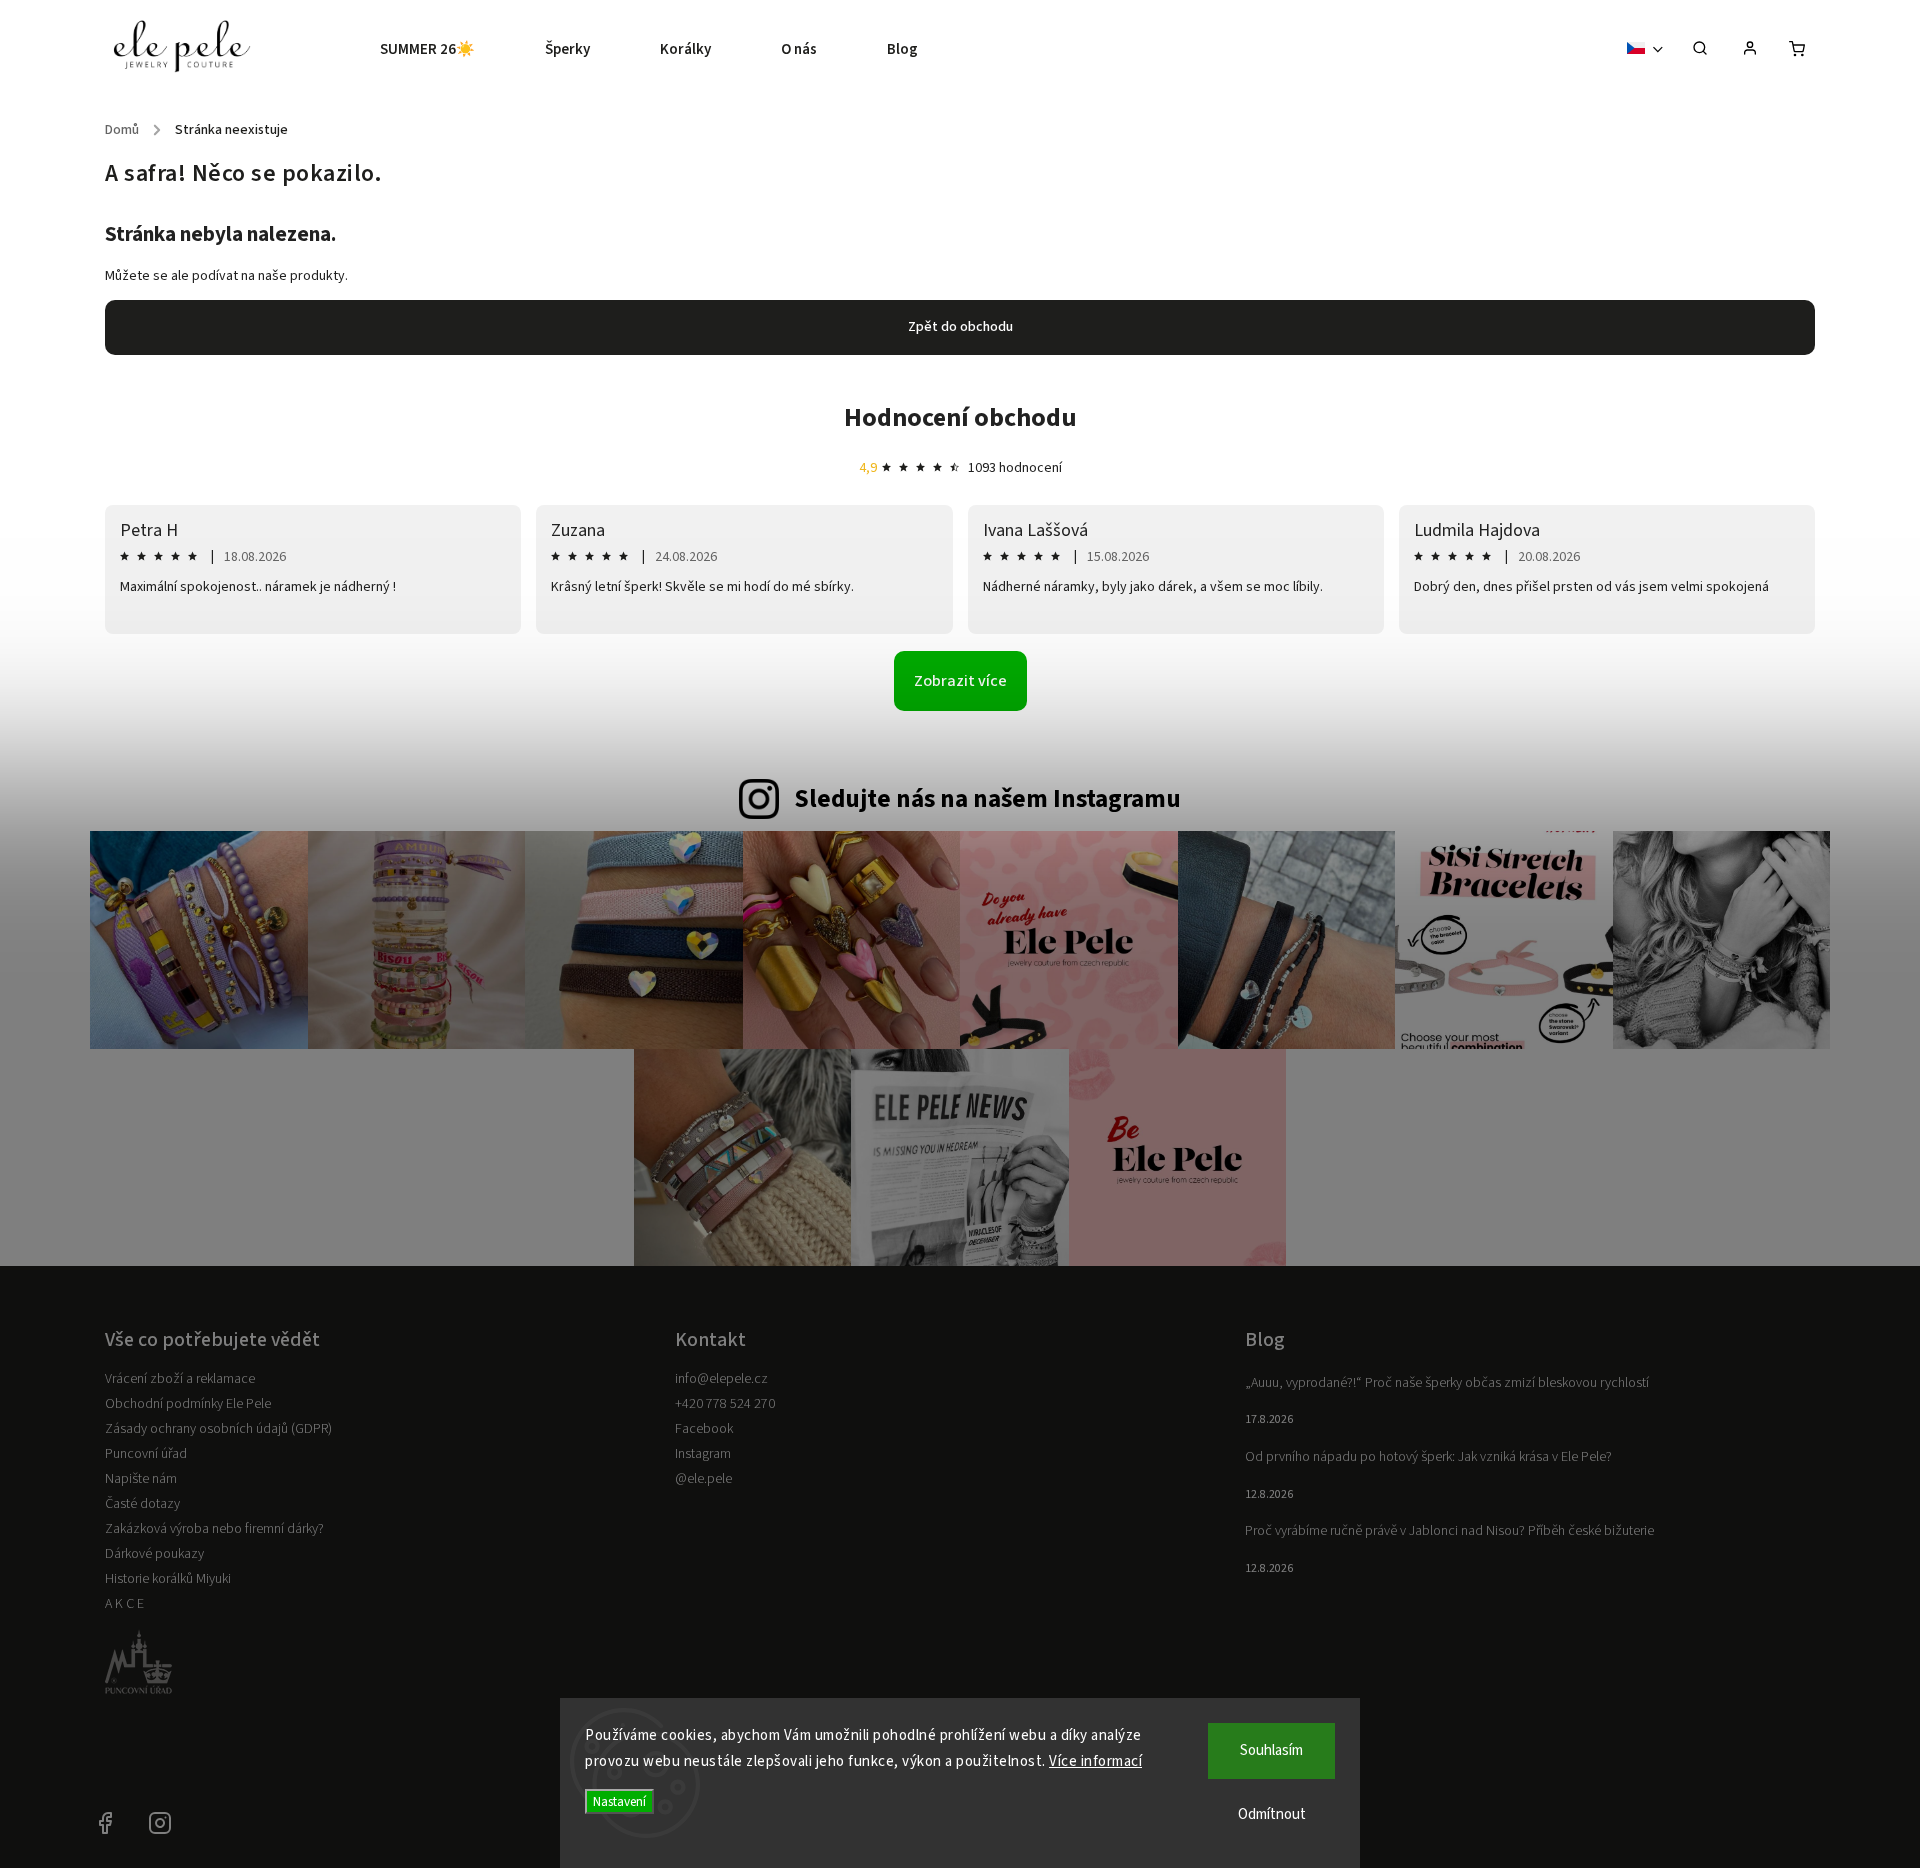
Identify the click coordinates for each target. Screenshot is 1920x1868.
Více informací (1095, 1761)
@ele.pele (703, 1479)
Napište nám (141, 1479)
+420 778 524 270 (725, 1404)
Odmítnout (1272, 1814)
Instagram (703, 1454)
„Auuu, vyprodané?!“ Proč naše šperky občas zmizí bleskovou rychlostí (1447, 1383)
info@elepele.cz (721, 1379)
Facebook (704, 1429)
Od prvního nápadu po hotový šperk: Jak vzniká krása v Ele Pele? (1428, 1457)
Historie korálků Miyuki (168, 1579)
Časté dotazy (142, 1504)
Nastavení (619, 1801)
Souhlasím (1271, 1750)
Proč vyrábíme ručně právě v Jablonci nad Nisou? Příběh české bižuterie (1449, 1531)
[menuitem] (445, 50)
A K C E (124, 1604)
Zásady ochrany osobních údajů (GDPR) (218, 1429)
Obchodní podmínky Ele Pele (188, 1404)
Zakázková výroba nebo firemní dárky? (214, 1529)
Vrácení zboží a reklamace (180, 1379)
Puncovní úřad (146, 1454)
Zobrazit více (960, 681)
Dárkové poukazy (154, 1554)
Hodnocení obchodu (960, 417)
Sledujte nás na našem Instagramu (987, 799)
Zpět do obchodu (960, 327)
